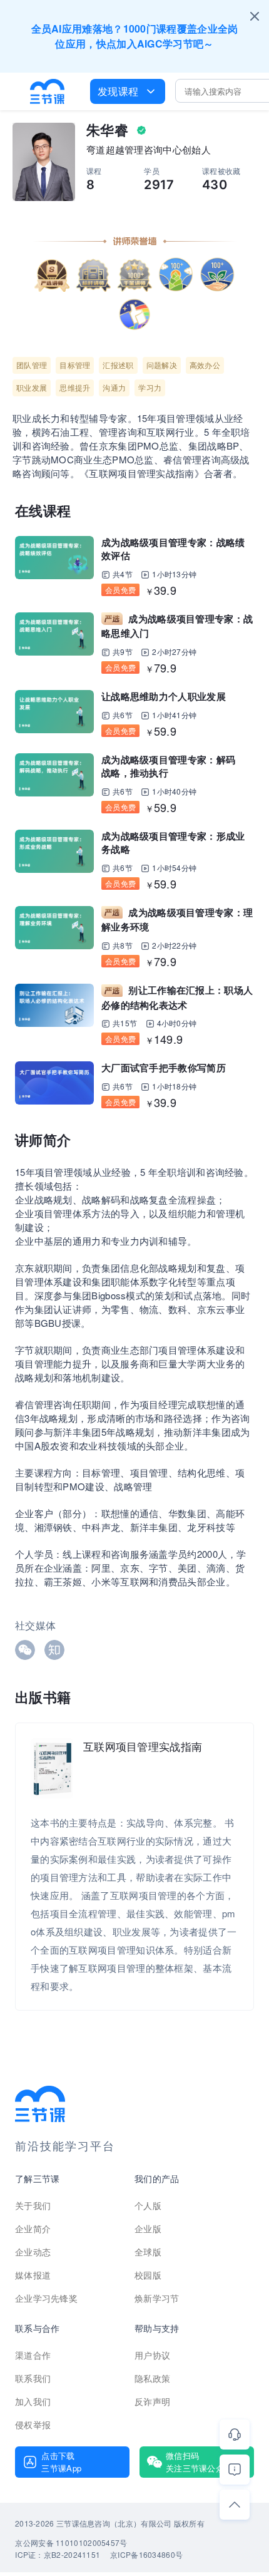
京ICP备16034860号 (146, 2554)
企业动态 (33, 2252)
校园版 (148, 2275)
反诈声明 (152, 2401)
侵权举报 (33, 2424)
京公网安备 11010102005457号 (71, 2543)
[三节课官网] (48, 91)
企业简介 (33, 2228)
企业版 (148, 2228)
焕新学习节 (157, 2298)
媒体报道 (33, 2275)
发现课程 (118, 91)
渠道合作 (33, 2355)
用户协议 (152, 2355)
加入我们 (33, 2401)
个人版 (148, 2205)
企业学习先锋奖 (46, 2298)
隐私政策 (152, 2378)
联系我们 (33, 2378)
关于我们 (33, 2205)
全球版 (148, 2252)
